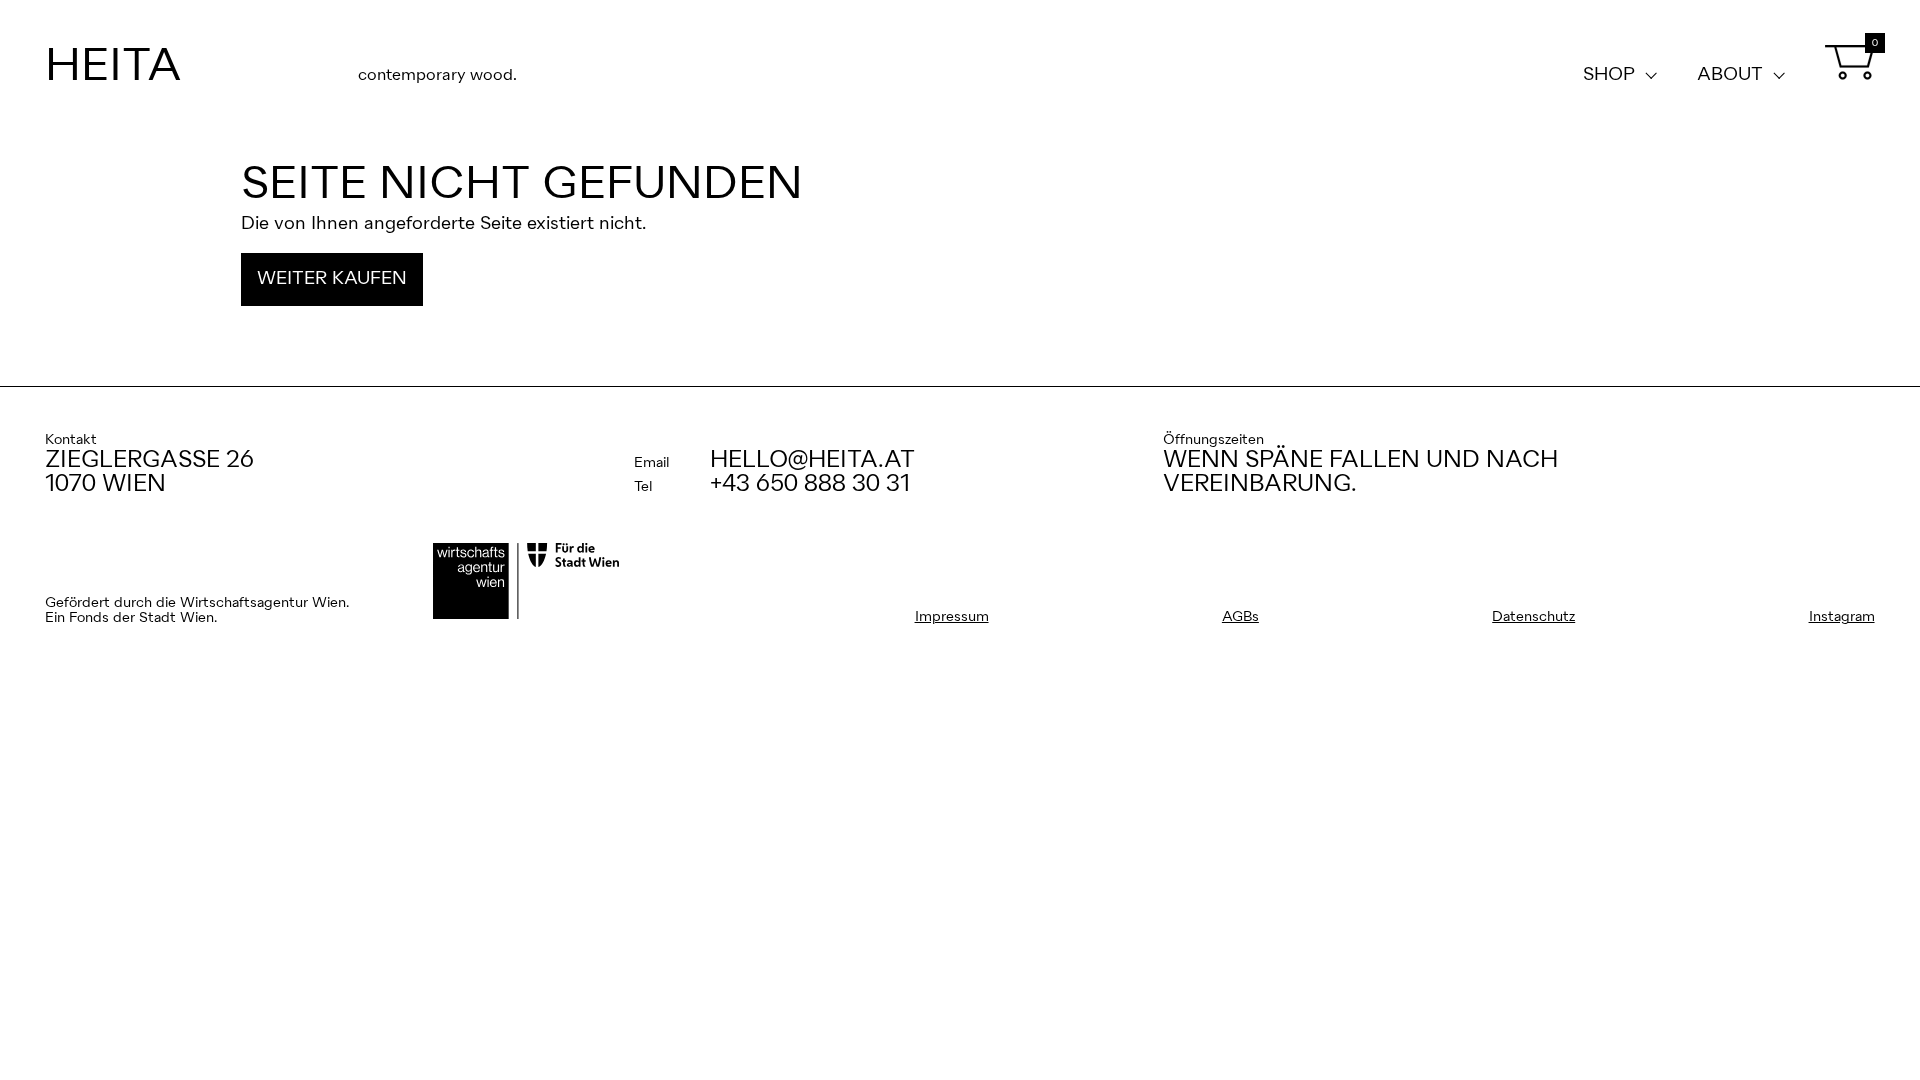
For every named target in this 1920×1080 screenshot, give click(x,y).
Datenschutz (1533, 617)
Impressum (952, 617)
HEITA (113, 67)
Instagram (1842, 617)
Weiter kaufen (332, 279)
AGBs (1240, 617)
